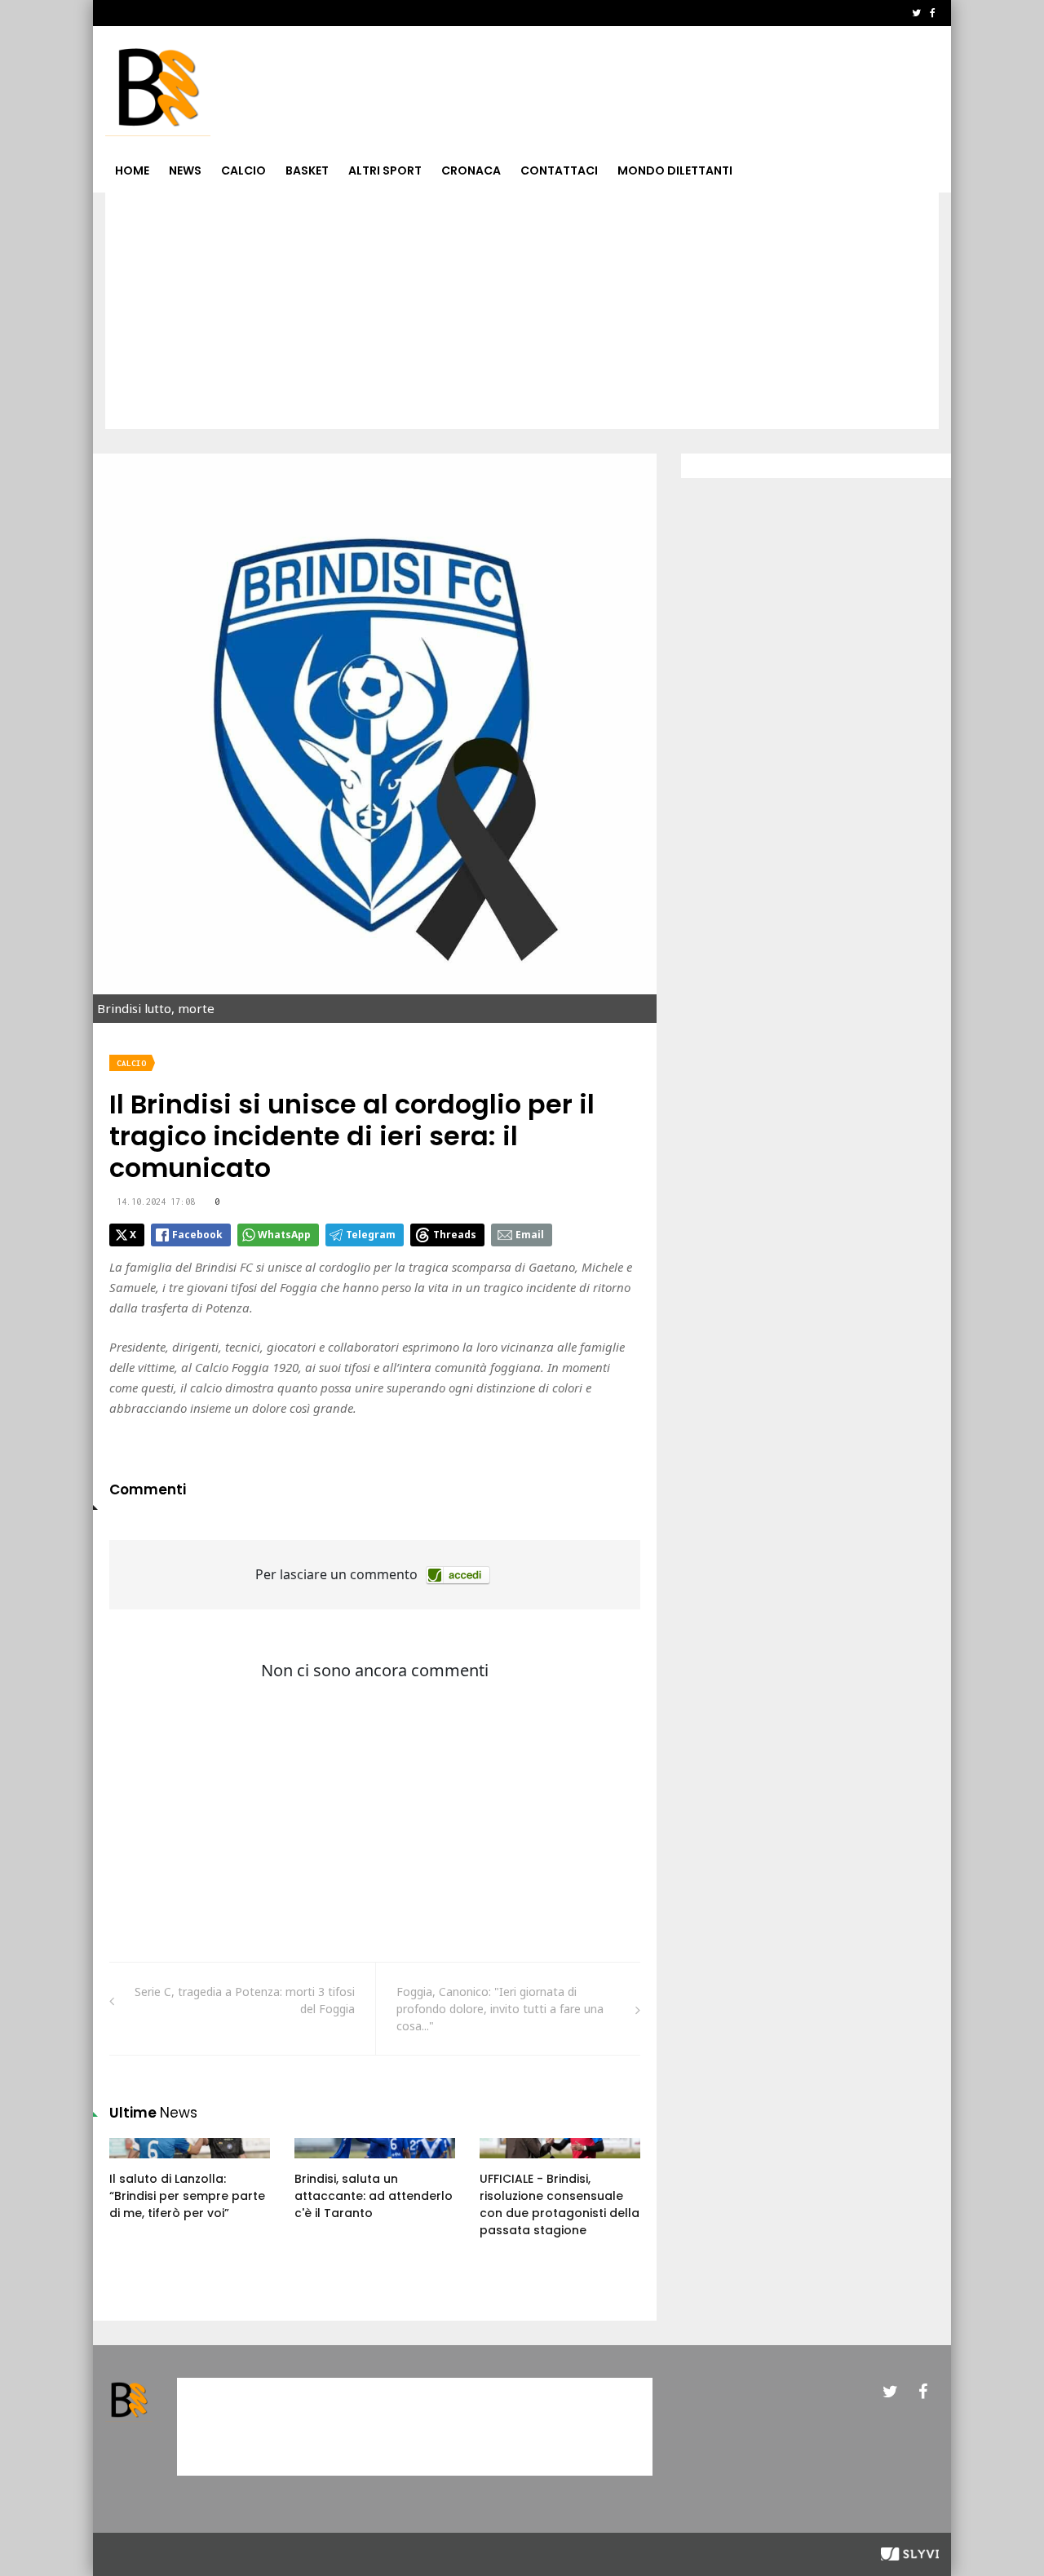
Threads (455, 1235)
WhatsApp (284, 1235)
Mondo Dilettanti (675, 170)
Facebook (197, 1235)
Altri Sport (385, 170)
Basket (307, 170)
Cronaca (471, 170)
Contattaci (559, 170)
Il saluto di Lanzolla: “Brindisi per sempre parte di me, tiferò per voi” (187, 2196)
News (185, 170)
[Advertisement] (522, 315)
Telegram (371, 1235)
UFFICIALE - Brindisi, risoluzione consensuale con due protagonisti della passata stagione (560, 2204)
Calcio (243, 170)
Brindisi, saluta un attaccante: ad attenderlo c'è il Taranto (374, 2196)
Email (530, 1235)
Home (132, 170)
